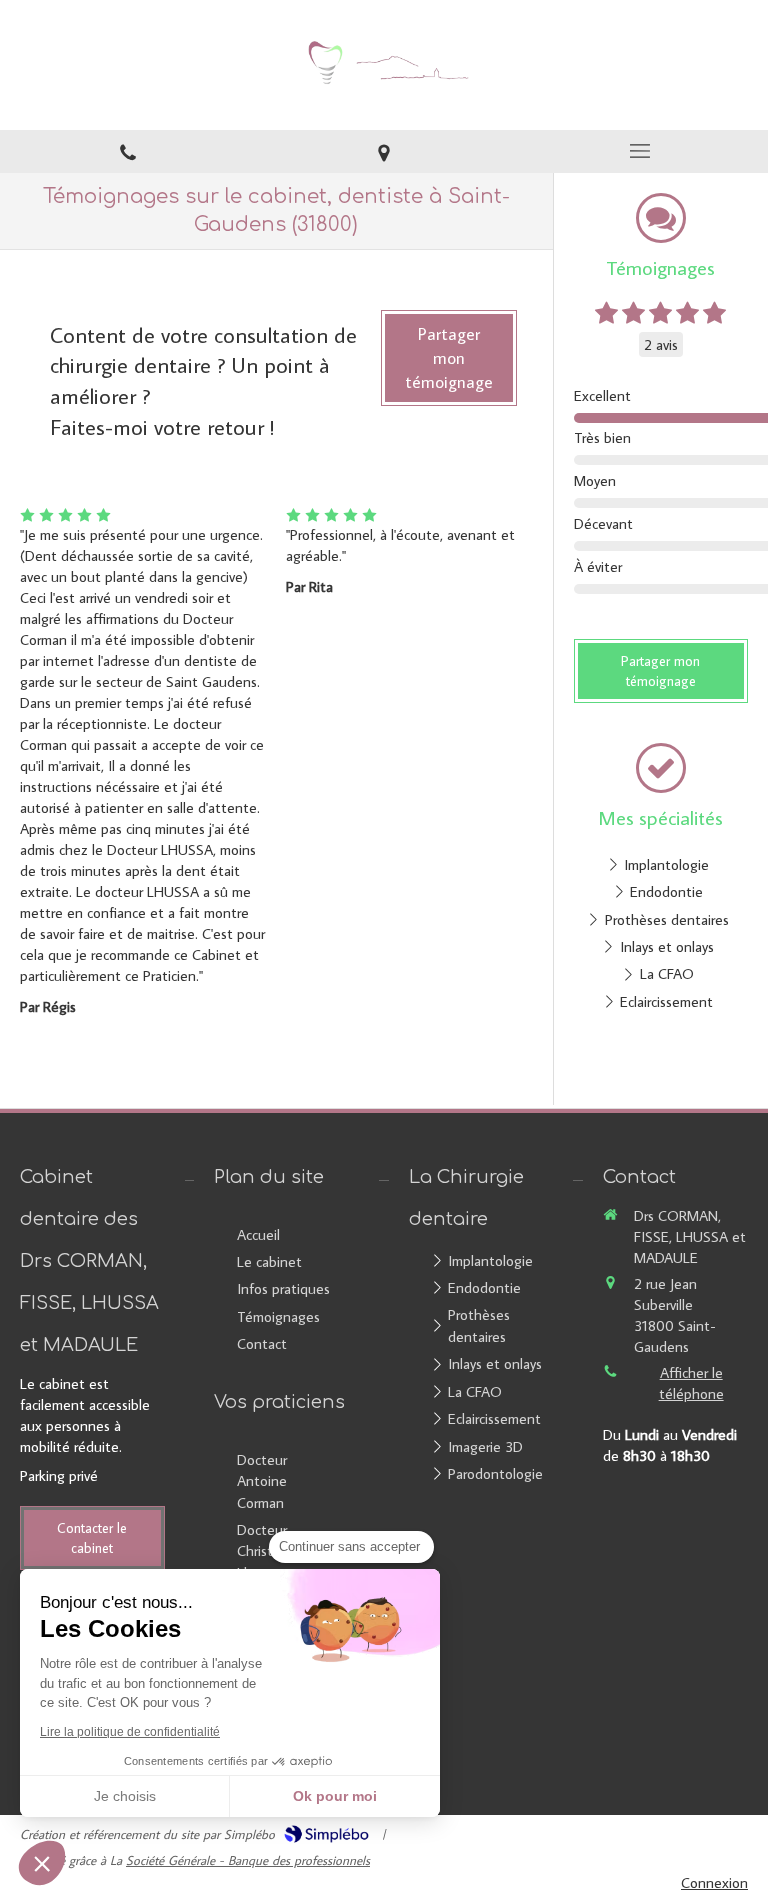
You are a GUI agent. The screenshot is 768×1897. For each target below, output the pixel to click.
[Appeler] (128, 151)
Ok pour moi (335, 1796)
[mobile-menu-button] (640, 151)
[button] (42, 1863)
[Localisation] (384, 151)
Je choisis (125, 1796)
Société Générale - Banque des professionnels (248, 1860)
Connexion (714, 1882)
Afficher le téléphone (691, 1383)
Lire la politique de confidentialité (130, 1732)
